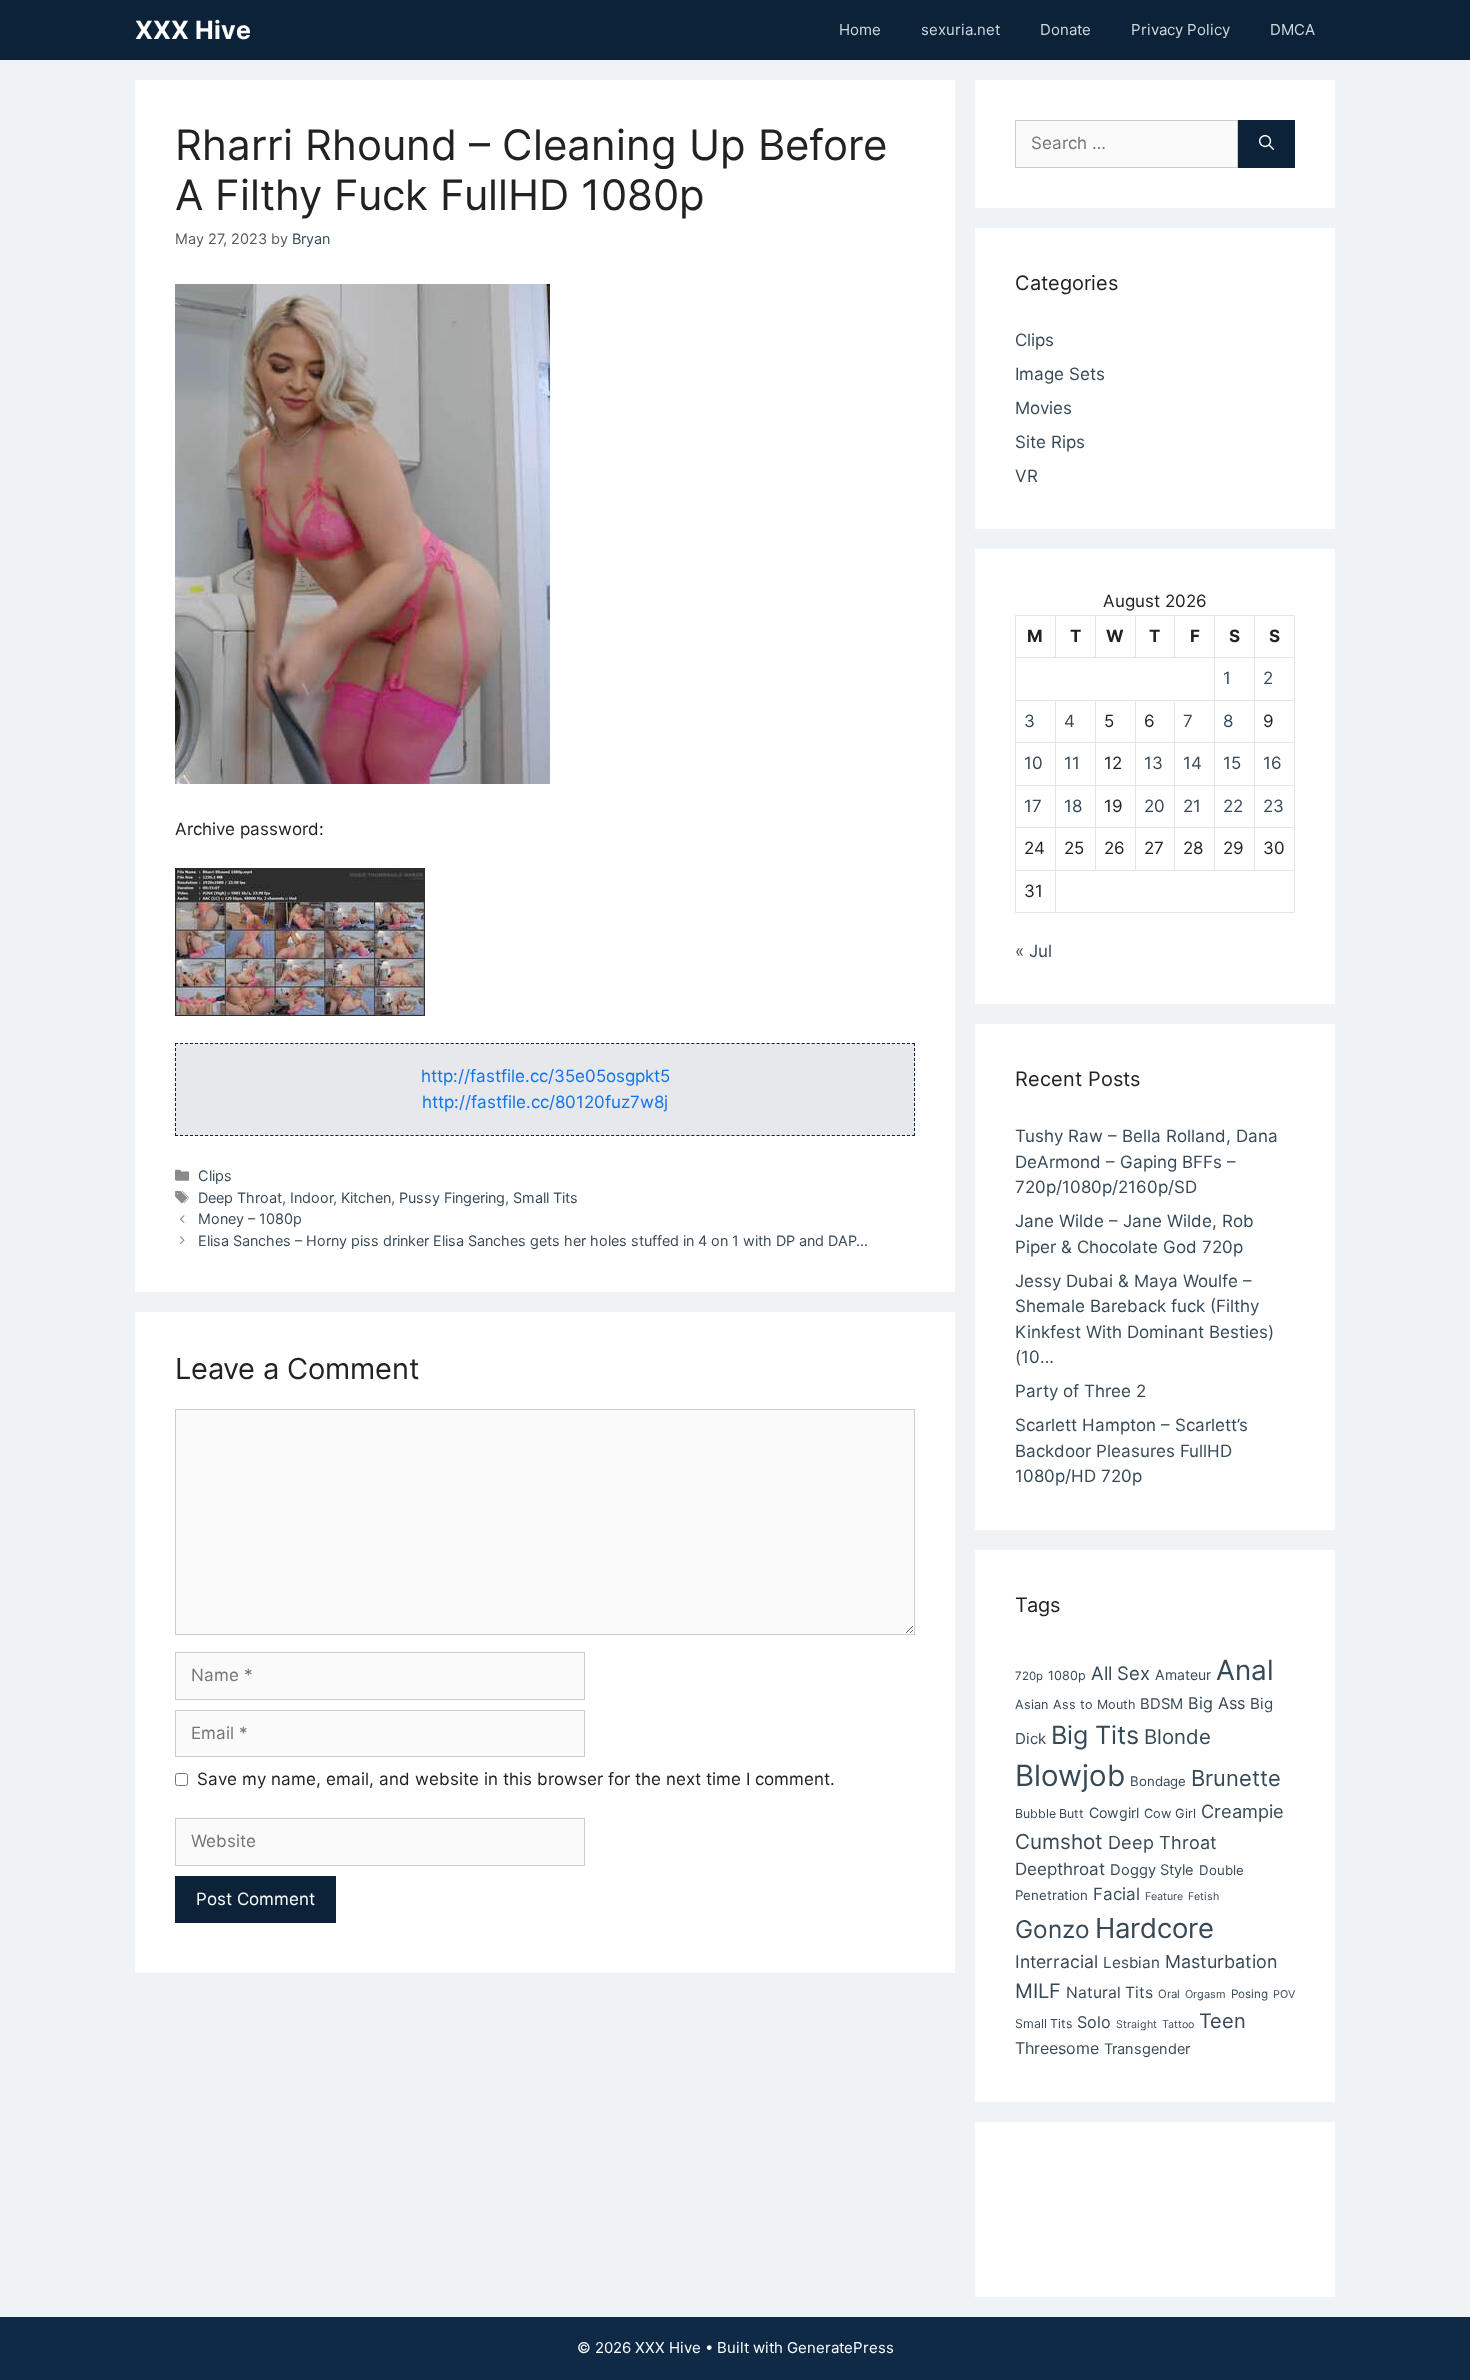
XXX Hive (193, 30)
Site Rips (1050, 442)
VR (1026, 476)
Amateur (1183, 1674)
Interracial (1056, 1961)
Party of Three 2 (1080, 1391)
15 (1232, 763)
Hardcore (1154, 1928)
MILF (1038, 1991)
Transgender (1147, 2049)
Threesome (1057, 2048)
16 (1272, 763)
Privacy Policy (1180, 29)
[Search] (1266, 144)
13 (1153, 763)
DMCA (1292, 29)
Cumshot (1059, 1841)
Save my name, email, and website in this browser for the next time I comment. (516, 1779)
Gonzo (1052, 1929)
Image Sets (1060, 374)
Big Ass (1216, 1703)
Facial (1116, 1894)
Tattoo (1178, 2024)
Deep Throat (240, 1197)
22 (1233, 806)
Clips (215, 1175)
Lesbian (1131, 1962)
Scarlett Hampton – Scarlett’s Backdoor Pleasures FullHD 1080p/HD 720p (1131, 1450)
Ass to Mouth (1094, 1704)
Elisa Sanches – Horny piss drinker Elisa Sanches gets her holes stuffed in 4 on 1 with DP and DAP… (533, 1240)
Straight (1136, 2024)
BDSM (1161, 1704)
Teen (1222, 2021)
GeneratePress (840, 2347)
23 (1273, 806)
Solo (1094, 2022)
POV (1284, 1994)
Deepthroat (1060, 1869)
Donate (1065, 29)
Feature (1164, 1896)
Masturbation (1221, 1961)
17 (1033, 806)
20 (1154, 806)
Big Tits (1095, 1735)
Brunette (1236, 1778)
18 (1073, 806)
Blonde (1177, 1736)
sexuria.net (960, 29)
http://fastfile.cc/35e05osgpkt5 (545, 1076)
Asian (1031, 1704)
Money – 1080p (250, 1218)
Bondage (1158, 1781)
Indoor (311, 1197)
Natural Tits (1109, 1992)
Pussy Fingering (452, 1197)
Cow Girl (1170, 1813)
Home (860, 29)
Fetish (1203, 1896)
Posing (1249, 1994)
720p (1029, 1676)
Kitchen (366, 1197)
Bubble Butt (1049, 1813)
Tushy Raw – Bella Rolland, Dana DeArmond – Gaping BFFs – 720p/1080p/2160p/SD (1146, 1161)
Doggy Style (1152, 1870)
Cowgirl (1114, 1812)
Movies (1043, 408)
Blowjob (1070, 1775)
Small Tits (545, 1197)
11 (1072, 763)
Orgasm (1205, 1994)
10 (1033, 763)
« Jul (1033, 951)
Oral (1169, 1994)
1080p (1067, 1675)
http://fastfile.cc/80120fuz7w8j (545, 1102)
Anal (1245, 1670)
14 (1192, 763)
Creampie (1242, 1811)
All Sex (1120, 1673)
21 (1192, 806)
